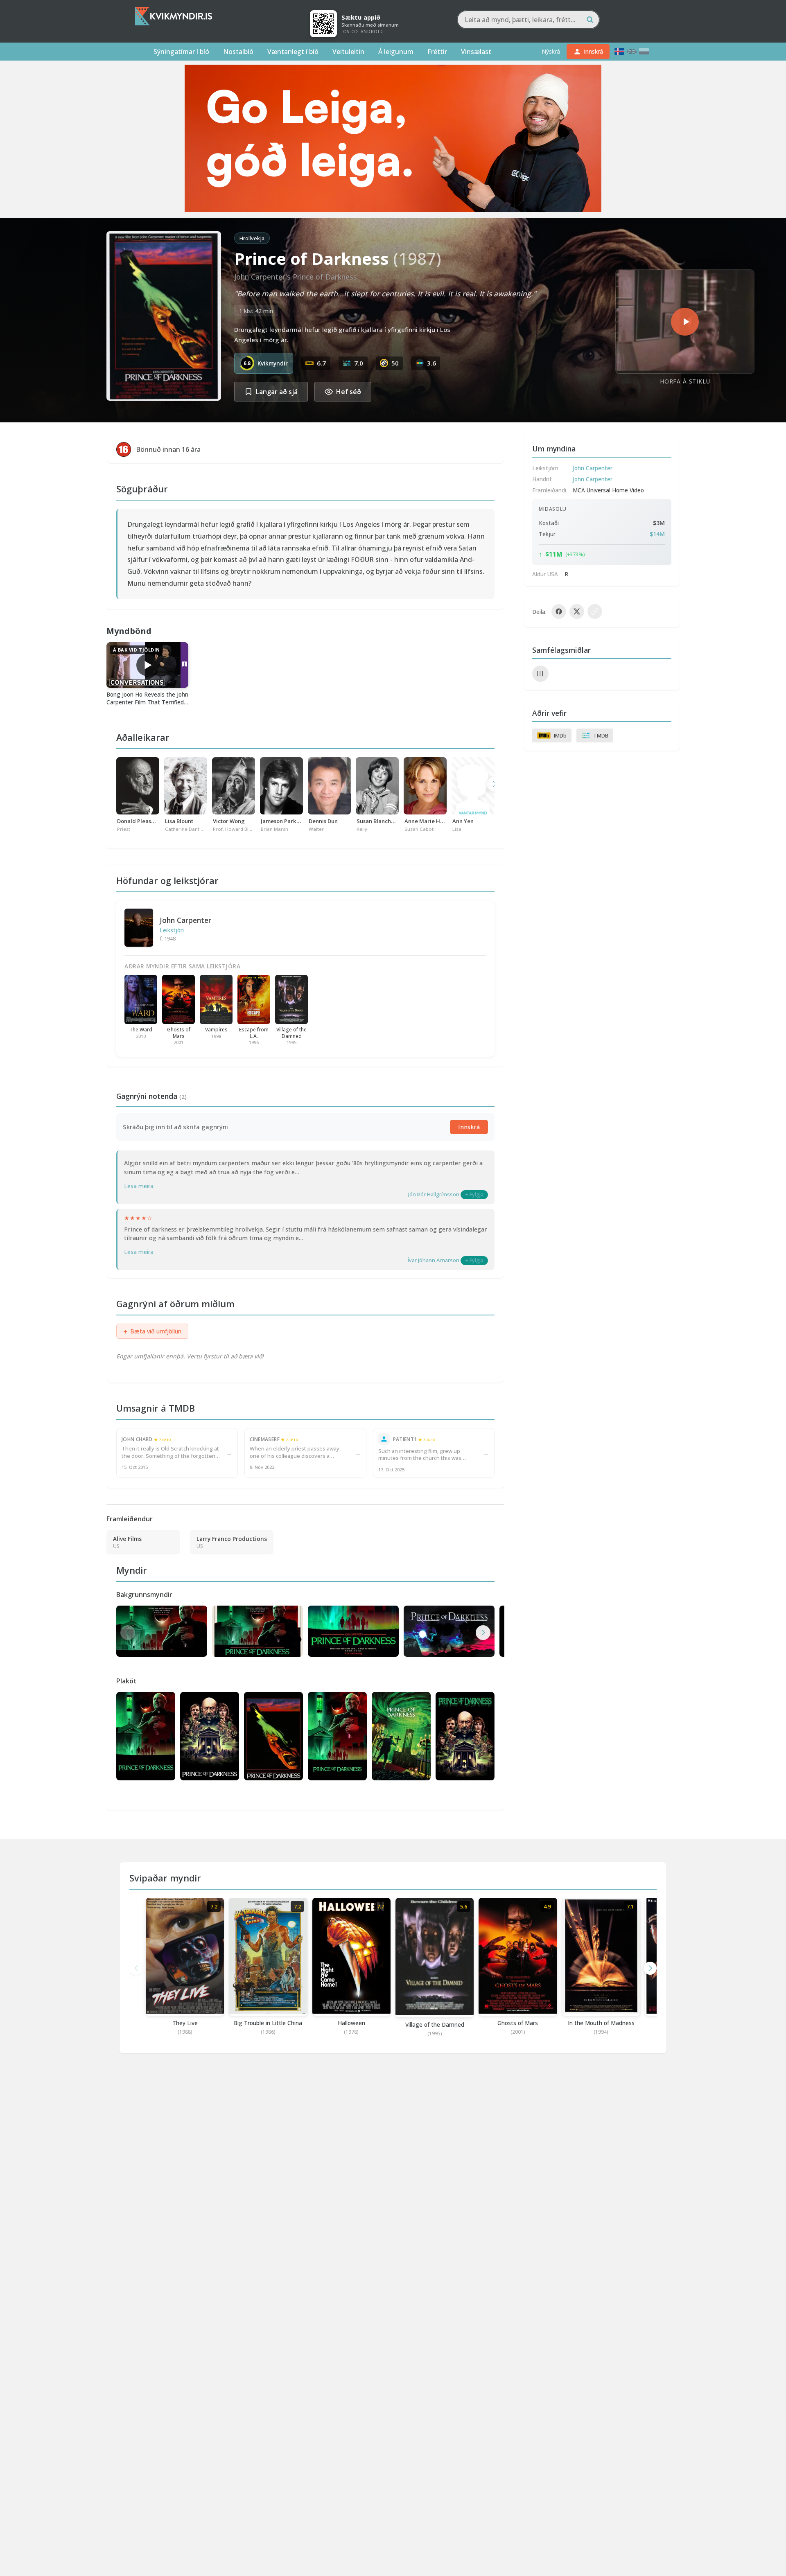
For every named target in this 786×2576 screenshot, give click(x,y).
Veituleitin (348, 52)
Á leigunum (396, 52)
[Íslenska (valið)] (619, 51)
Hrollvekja (252, 238)
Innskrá (469, 1127)
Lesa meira (139, 1186)
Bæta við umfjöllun (152, 1331)
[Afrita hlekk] (595, 611)
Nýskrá (551, 51)
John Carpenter (185, 920)
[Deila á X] (577, 611)
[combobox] (528, 20)
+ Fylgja (474, 1194)
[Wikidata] (540, 674)
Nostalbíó (238, 52)
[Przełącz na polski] (644, 51)
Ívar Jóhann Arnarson (434, 1260)
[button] (483, 1633)
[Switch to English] (632, 51)
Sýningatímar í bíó (181, 52)
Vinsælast (476, 52)
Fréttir (437, 52)
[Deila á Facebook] (559, 611)
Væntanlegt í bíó (293, 52)
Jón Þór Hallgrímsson (434, 1194)
